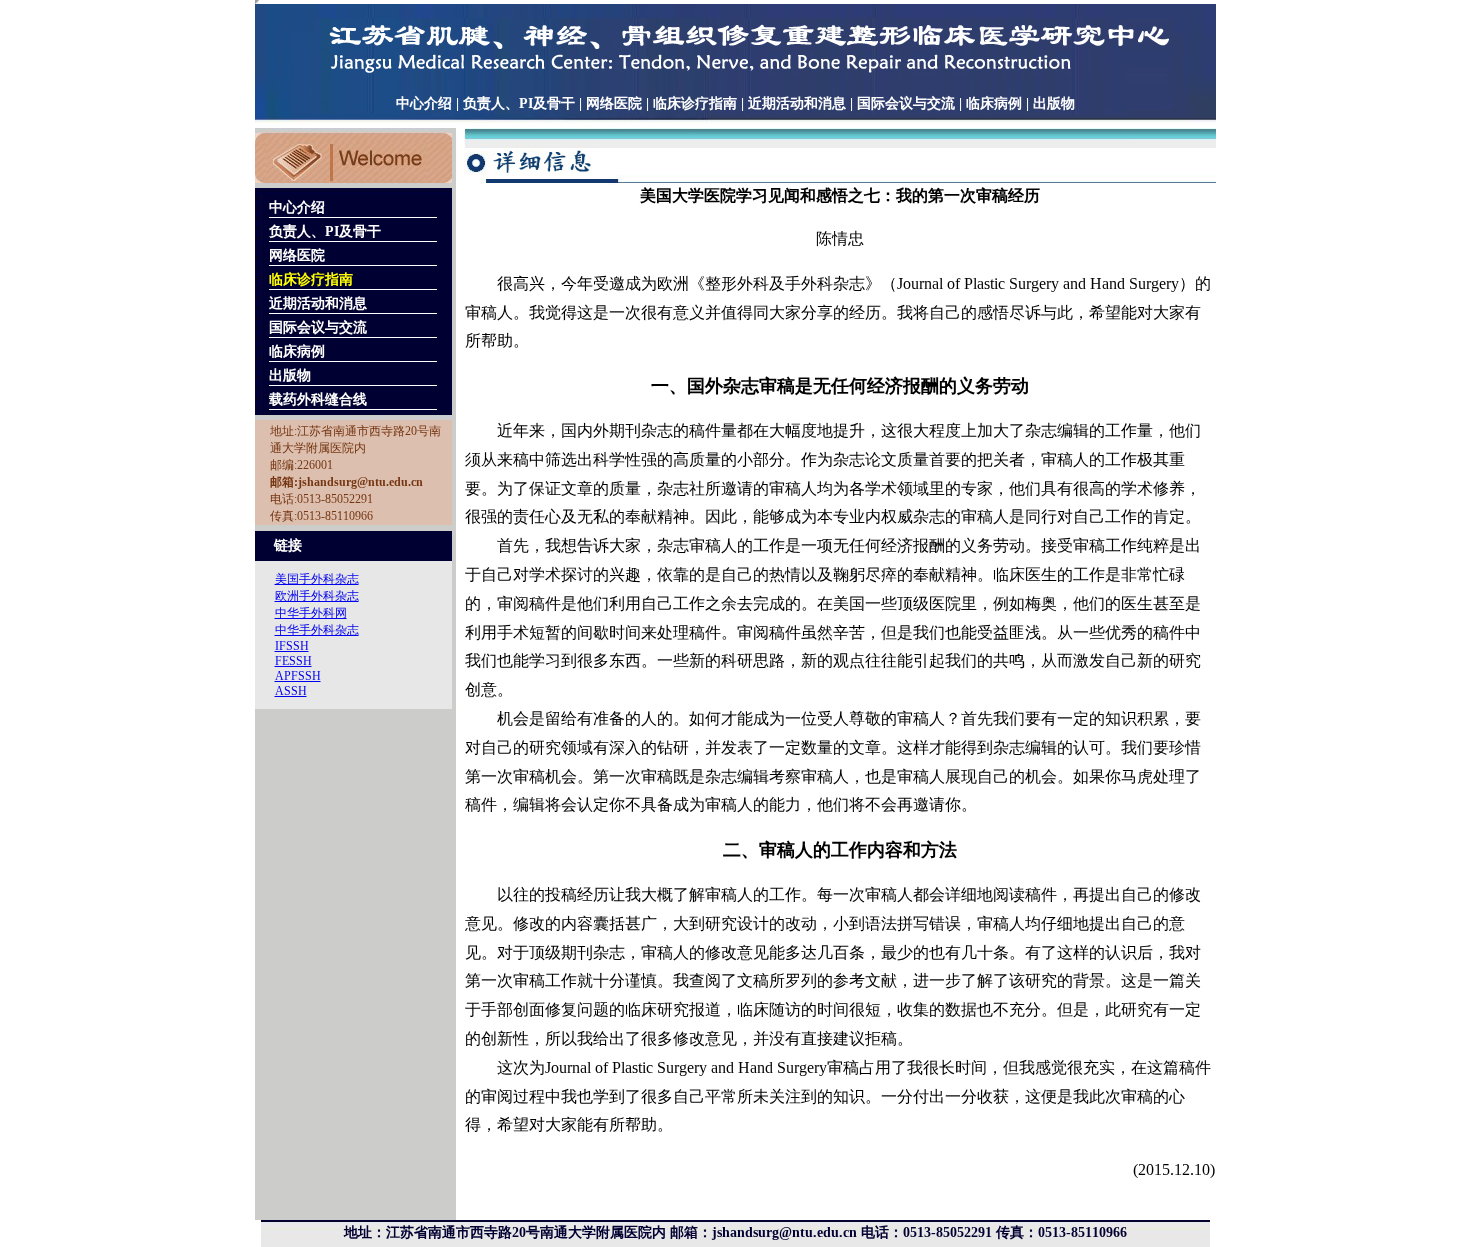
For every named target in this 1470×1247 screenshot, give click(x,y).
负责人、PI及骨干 (519, 103)
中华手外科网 (311, 613)
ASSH (291, 691)
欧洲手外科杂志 (317, 596)
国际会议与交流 (906, 103)
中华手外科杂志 (317, 630)
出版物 (1054, 103)
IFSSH (292, 646)
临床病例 (994, 103)
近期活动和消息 (797, 103)
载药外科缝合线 (318, 399)
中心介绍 (424, 103)
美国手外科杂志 (317, 579)
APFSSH (298, 676)
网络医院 (614, 103)
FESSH (293, 661)
